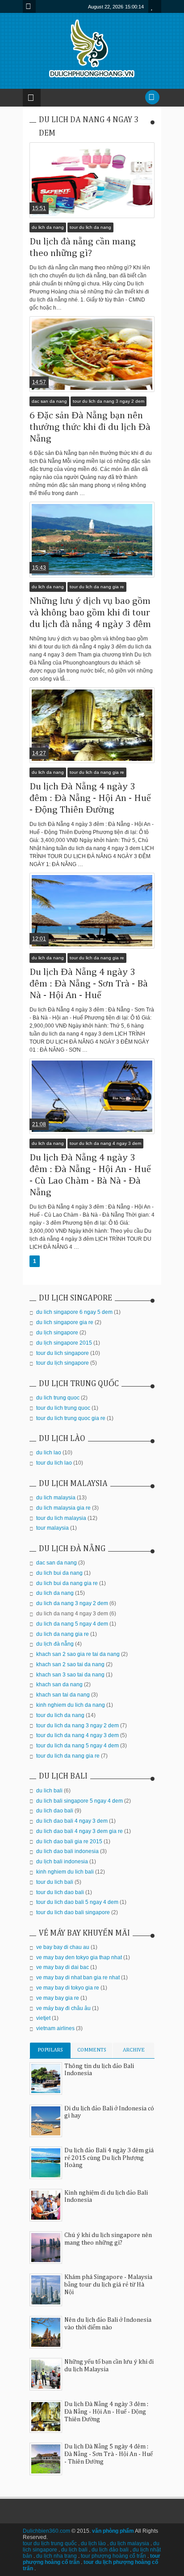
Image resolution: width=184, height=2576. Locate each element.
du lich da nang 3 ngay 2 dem (72, 1603)
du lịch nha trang (56, 2556)
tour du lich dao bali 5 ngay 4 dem (77, 1902)
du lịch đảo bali (110, 2550)
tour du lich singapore (63, 1353)
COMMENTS (92, 2050)
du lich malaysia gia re (63, 1508)
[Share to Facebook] (75, 197)
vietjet (43, 2018)
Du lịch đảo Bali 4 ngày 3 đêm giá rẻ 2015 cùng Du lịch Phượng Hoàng (109, 2158)
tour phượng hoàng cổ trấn (113, 2556)
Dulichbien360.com (46, 2531)
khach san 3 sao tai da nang (70, 1675)
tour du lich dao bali (60, 1892)
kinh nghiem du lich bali (65, 1872)
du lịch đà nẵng (55, 1644)
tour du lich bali (55, 1882)
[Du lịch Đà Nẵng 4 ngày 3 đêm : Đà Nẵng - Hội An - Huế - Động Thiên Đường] (92, 725)
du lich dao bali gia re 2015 (69, 1841)
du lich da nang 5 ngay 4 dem (72, 1624)
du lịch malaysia (130, 2543)
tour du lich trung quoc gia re (71, 1418)
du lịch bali (74, 2550)
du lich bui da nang (59, 1573)
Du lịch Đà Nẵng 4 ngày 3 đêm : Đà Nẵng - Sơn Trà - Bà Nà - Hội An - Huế (89, 984)
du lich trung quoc (58, 1398)
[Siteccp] (26, 163)
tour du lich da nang (90, 227)
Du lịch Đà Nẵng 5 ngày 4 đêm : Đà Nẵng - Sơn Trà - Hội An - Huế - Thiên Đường (109, 2454)
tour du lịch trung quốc (50, 2543)
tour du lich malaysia (61, 1518)
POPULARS (50, 2050)
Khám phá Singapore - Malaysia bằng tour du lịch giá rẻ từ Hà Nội (108, 2285)
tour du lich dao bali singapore (73, 1912)
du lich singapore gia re (65, 1322)
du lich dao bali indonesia (67, 1851)
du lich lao (49, 1453)
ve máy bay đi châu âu (63, 2008)
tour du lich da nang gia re (97, 587)
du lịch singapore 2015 (64, 1343)
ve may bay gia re (58, 1998)
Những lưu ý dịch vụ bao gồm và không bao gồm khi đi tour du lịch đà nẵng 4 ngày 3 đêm (90, 613)
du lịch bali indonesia (62, 1862)
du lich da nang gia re (63, 1634)
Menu (29, 6)
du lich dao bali (55, 1811)
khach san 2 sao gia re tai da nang (78, 1654)
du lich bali (49, 1791)
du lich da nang (48, 227)
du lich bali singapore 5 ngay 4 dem (79, 1801)
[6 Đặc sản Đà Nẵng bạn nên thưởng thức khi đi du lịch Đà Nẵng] (92, 354)
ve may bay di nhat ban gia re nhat (78, 1977)
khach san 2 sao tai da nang (70, 1664)
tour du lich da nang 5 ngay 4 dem (77, 1746)
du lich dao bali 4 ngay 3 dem (72, 1821)
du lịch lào (93, 2543)
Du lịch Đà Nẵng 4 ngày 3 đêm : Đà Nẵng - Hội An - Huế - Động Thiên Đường (90, 798)
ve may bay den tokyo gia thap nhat (79, 1957)
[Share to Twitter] (87, 197)
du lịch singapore (57, 1333)
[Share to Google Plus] (98, 197)
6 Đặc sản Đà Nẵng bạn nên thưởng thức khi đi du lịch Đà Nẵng (90, 427)
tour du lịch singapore (63, 1363)
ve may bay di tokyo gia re (68, 1988)
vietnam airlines (55, 2028)
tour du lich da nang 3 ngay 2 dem (109, 401)
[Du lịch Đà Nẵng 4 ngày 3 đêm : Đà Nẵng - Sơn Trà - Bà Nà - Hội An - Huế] (92, 911)
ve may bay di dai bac (63, 1967)
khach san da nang (59, 1684)
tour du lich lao (54, 1463)
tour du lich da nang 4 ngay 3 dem (105, 1143)
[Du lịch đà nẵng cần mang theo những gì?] (92, 180)
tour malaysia (52, 1528)
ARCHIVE (134, 2050)
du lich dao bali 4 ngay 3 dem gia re (79, 1831)
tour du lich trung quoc (63, 1408)
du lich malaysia (56, 1498)
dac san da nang (49, 401)
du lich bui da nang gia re (67, 1583)
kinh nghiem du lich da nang (71, 1705)
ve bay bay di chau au (63, 1947)
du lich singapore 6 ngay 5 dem (74, 1312)
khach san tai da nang (63, 1695)
